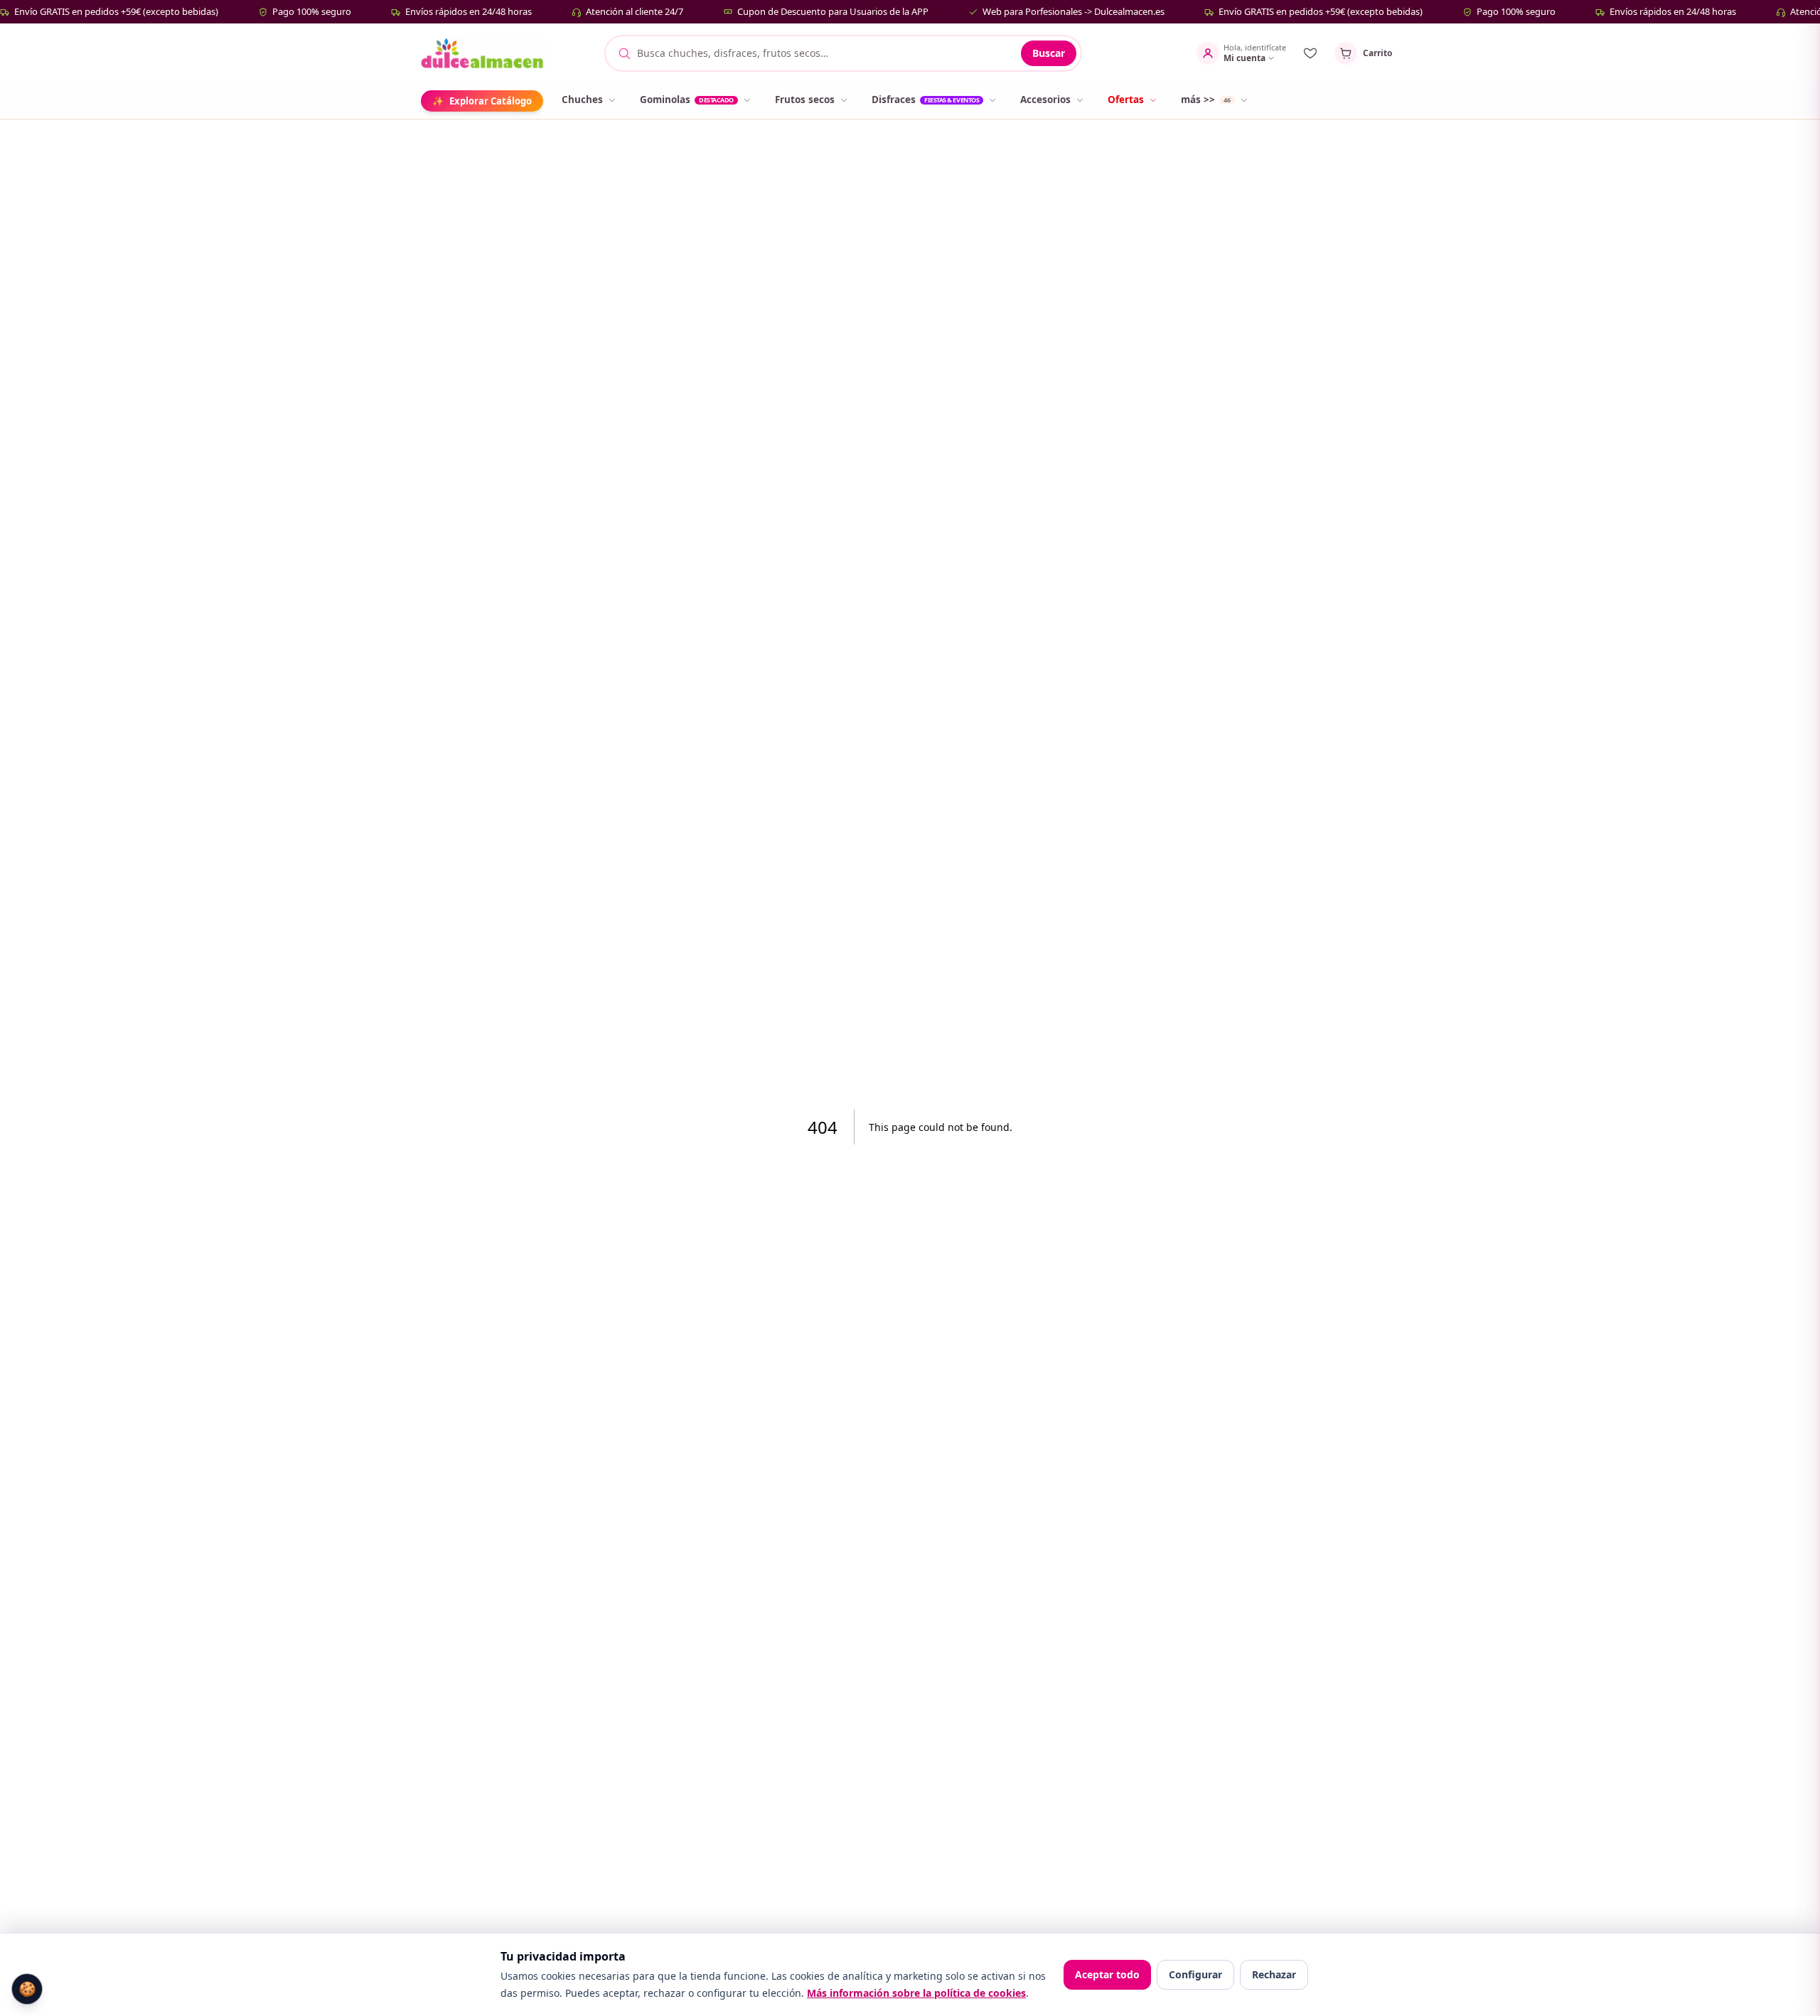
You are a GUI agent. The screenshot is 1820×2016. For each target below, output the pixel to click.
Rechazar (1274, 1974)
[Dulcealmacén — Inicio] (484, 53)
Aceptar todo (1107, 1974)
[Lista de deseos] (1310, 53)
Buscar (1049, 53)
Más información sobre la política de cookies (916, 1993)
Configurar (1195, 1974)
